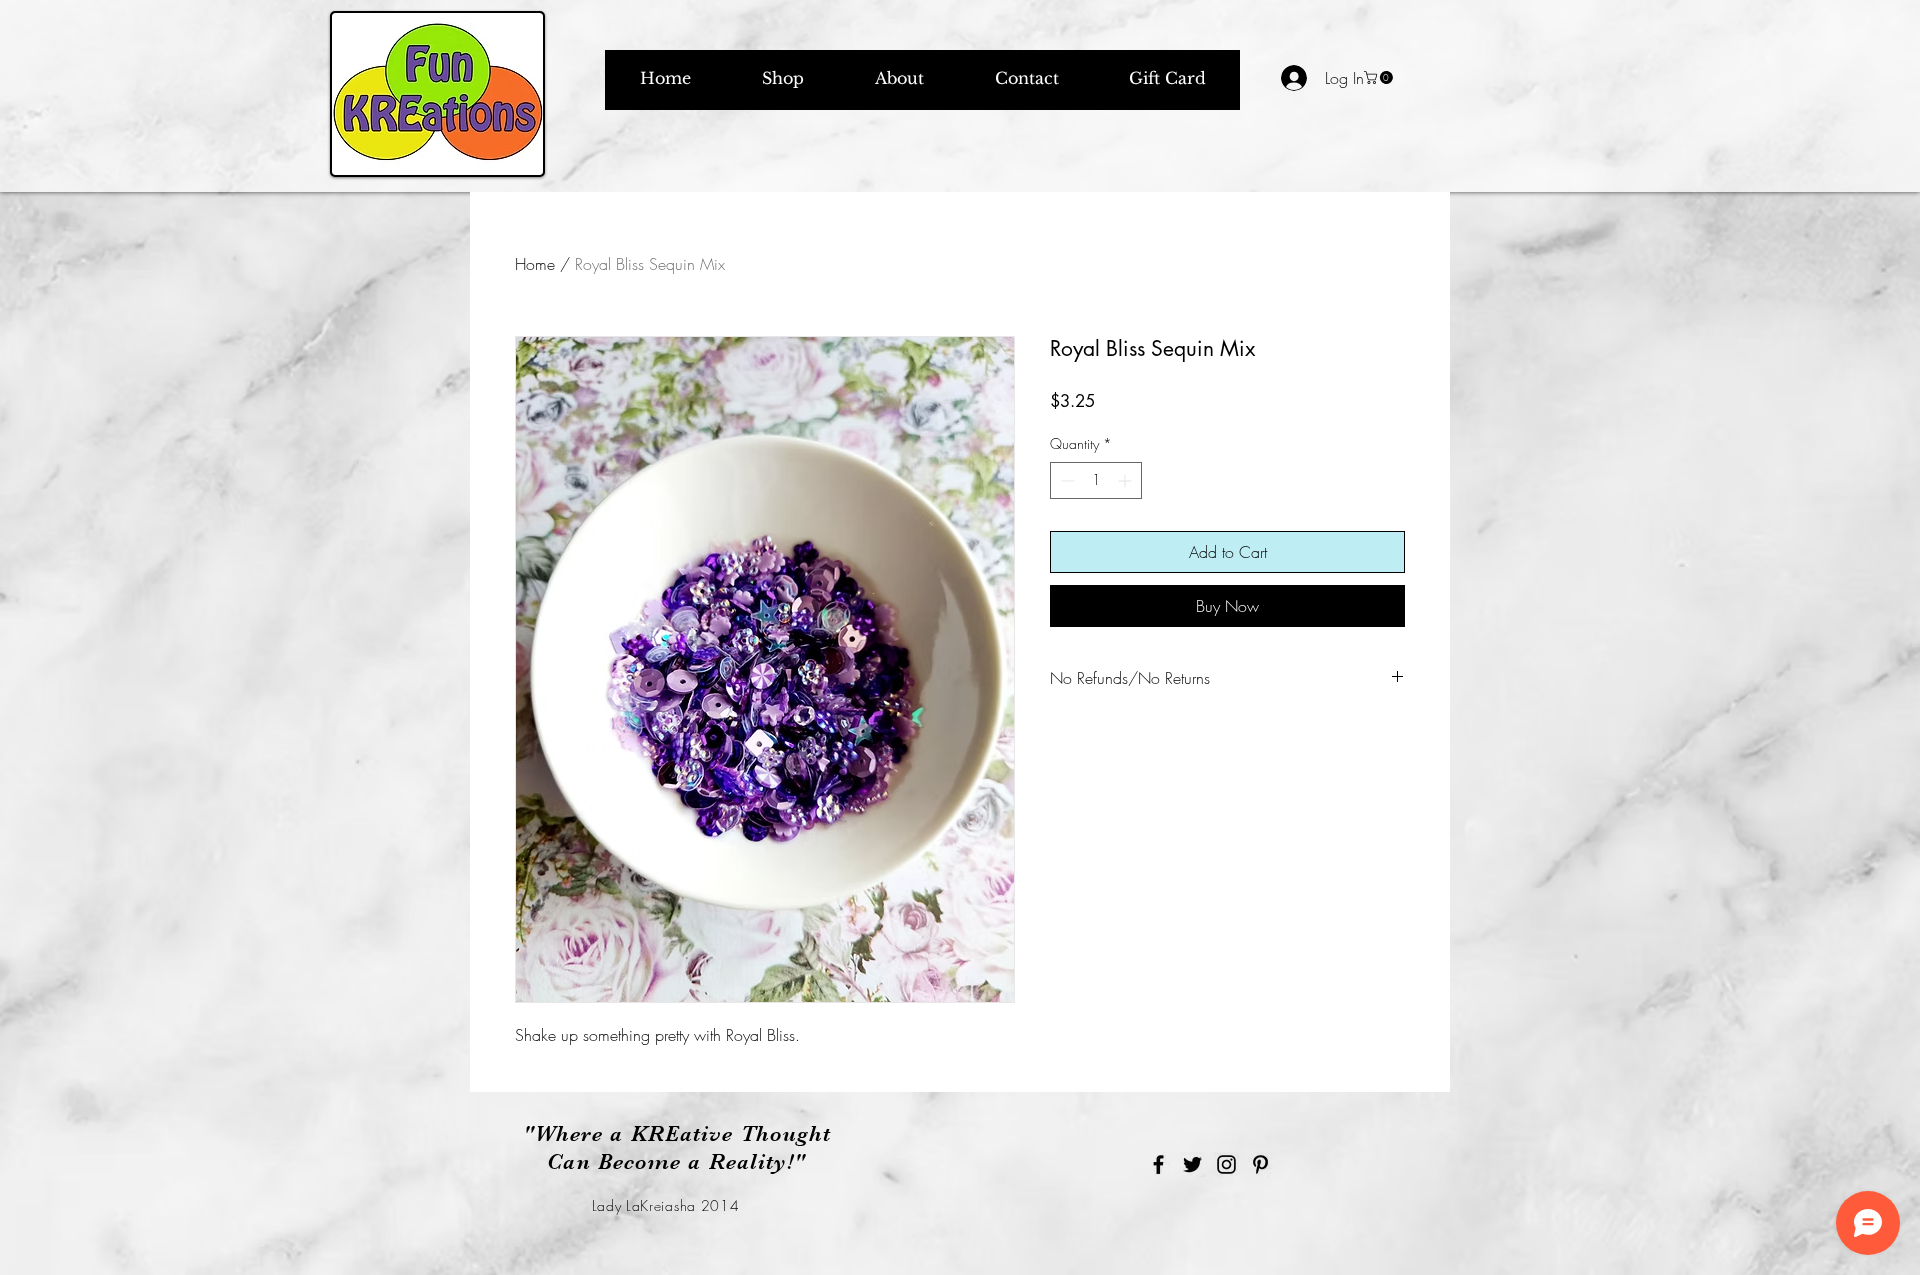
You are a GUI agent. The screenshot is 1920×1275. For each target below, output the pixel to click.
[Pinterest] (1260, 1164)
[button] (1380, 77)
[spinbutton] (1096, 480)
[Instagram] (1226, 1164)
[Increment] (1126, 480)
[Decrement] (1065, 480)
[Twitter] (1192, 1164)
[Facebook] (1158, 1164)
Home (535, 264)
